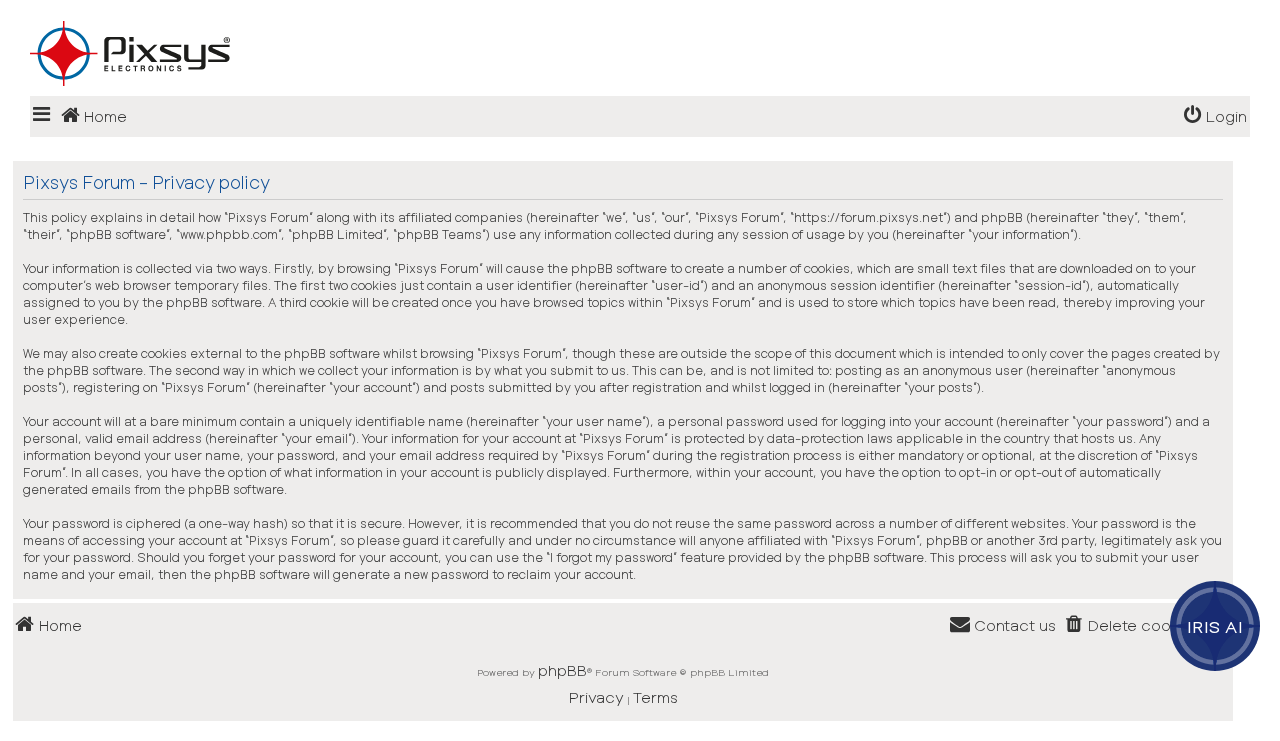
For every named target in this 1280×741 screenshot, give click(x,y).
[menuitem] (1215, 116)
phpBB (562, 670)
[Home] (640, 21)
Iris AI (1215, 626)
